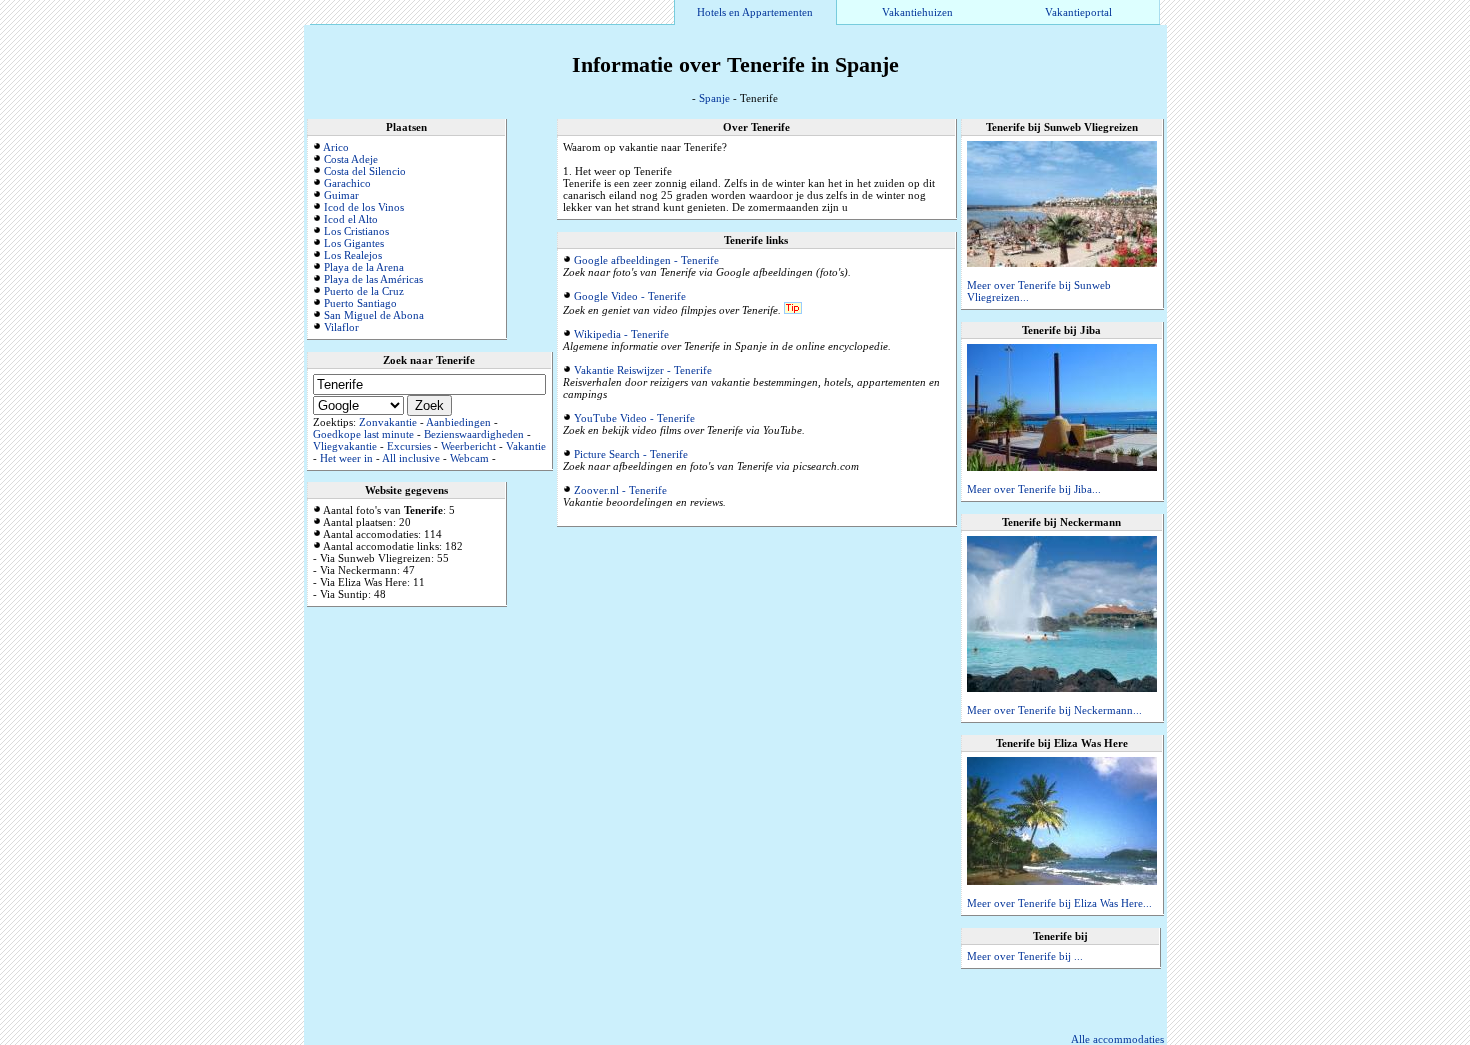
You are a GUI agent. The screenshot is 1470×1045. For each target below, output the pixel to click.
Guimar (341, 195)
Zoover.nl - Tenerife (620, 490)
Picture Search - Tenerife (631, 454)
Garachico (347, 183)
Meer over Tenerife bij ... (1025, 956)
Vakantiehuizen (917, 12)
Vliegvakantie (345, 446)
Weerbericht (468, 446)
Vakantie (526, 446)
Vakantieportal (1078, 12)
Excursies (409, 446)
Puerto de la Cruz (364, 291)
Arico (336, 147)
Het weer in (346, 458)
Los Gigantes (354, 243)
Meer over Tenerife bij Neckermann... (1054, 710)
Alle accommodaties (1117, 1039)
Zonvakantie (388, 422)
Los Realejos (353, 255)
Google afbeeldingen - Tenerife (646, 260)
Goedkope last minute (363, 434)
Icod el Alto (351, 219)
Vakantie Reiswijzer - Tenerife (643, 370)
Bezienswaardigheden (474, 434)
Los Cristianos (356, 231)
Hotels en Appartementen (755, 12)
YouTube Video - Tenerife (634, 418)
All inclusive (411, 458)
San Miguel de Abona (374, 315)
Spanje (714, 98)
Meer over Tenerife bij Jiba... (1034, 489)
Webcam (469, 458)
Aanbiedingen (458, 422)
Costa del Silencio (365, 171)
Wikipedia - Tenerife (621, 334)
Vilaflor (341, 327)
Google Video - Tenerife (630, 296)
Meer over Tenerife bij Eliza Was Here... (1059, 903)
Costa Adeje (351, 159)
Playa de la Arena (364, 267)
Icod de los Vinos (364, 207)
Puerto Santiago (360, 303)
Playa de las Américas (373, 279)
